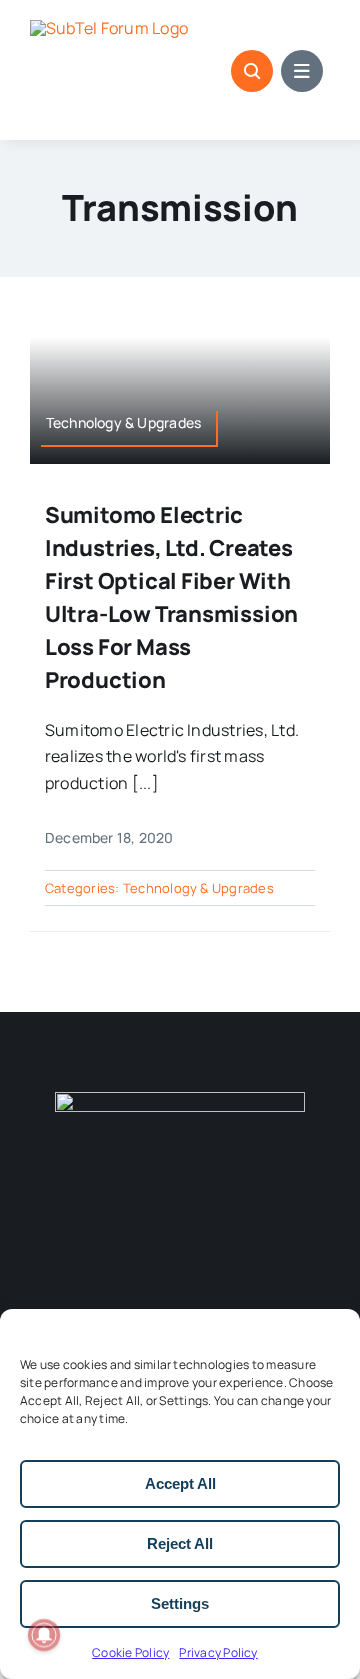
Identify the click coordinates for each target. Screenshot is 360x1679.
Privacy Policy (218, 1652)
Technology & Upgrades (198, 888)
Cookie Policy (130, 1652)
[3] (180, 1100)
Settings (180, 1603)
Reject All (180, 1543)
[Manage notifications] (44, 1635)
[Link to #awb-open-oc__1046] (252, 71)
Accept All (180, 1483)
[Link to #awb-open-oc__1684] (302, 71)
